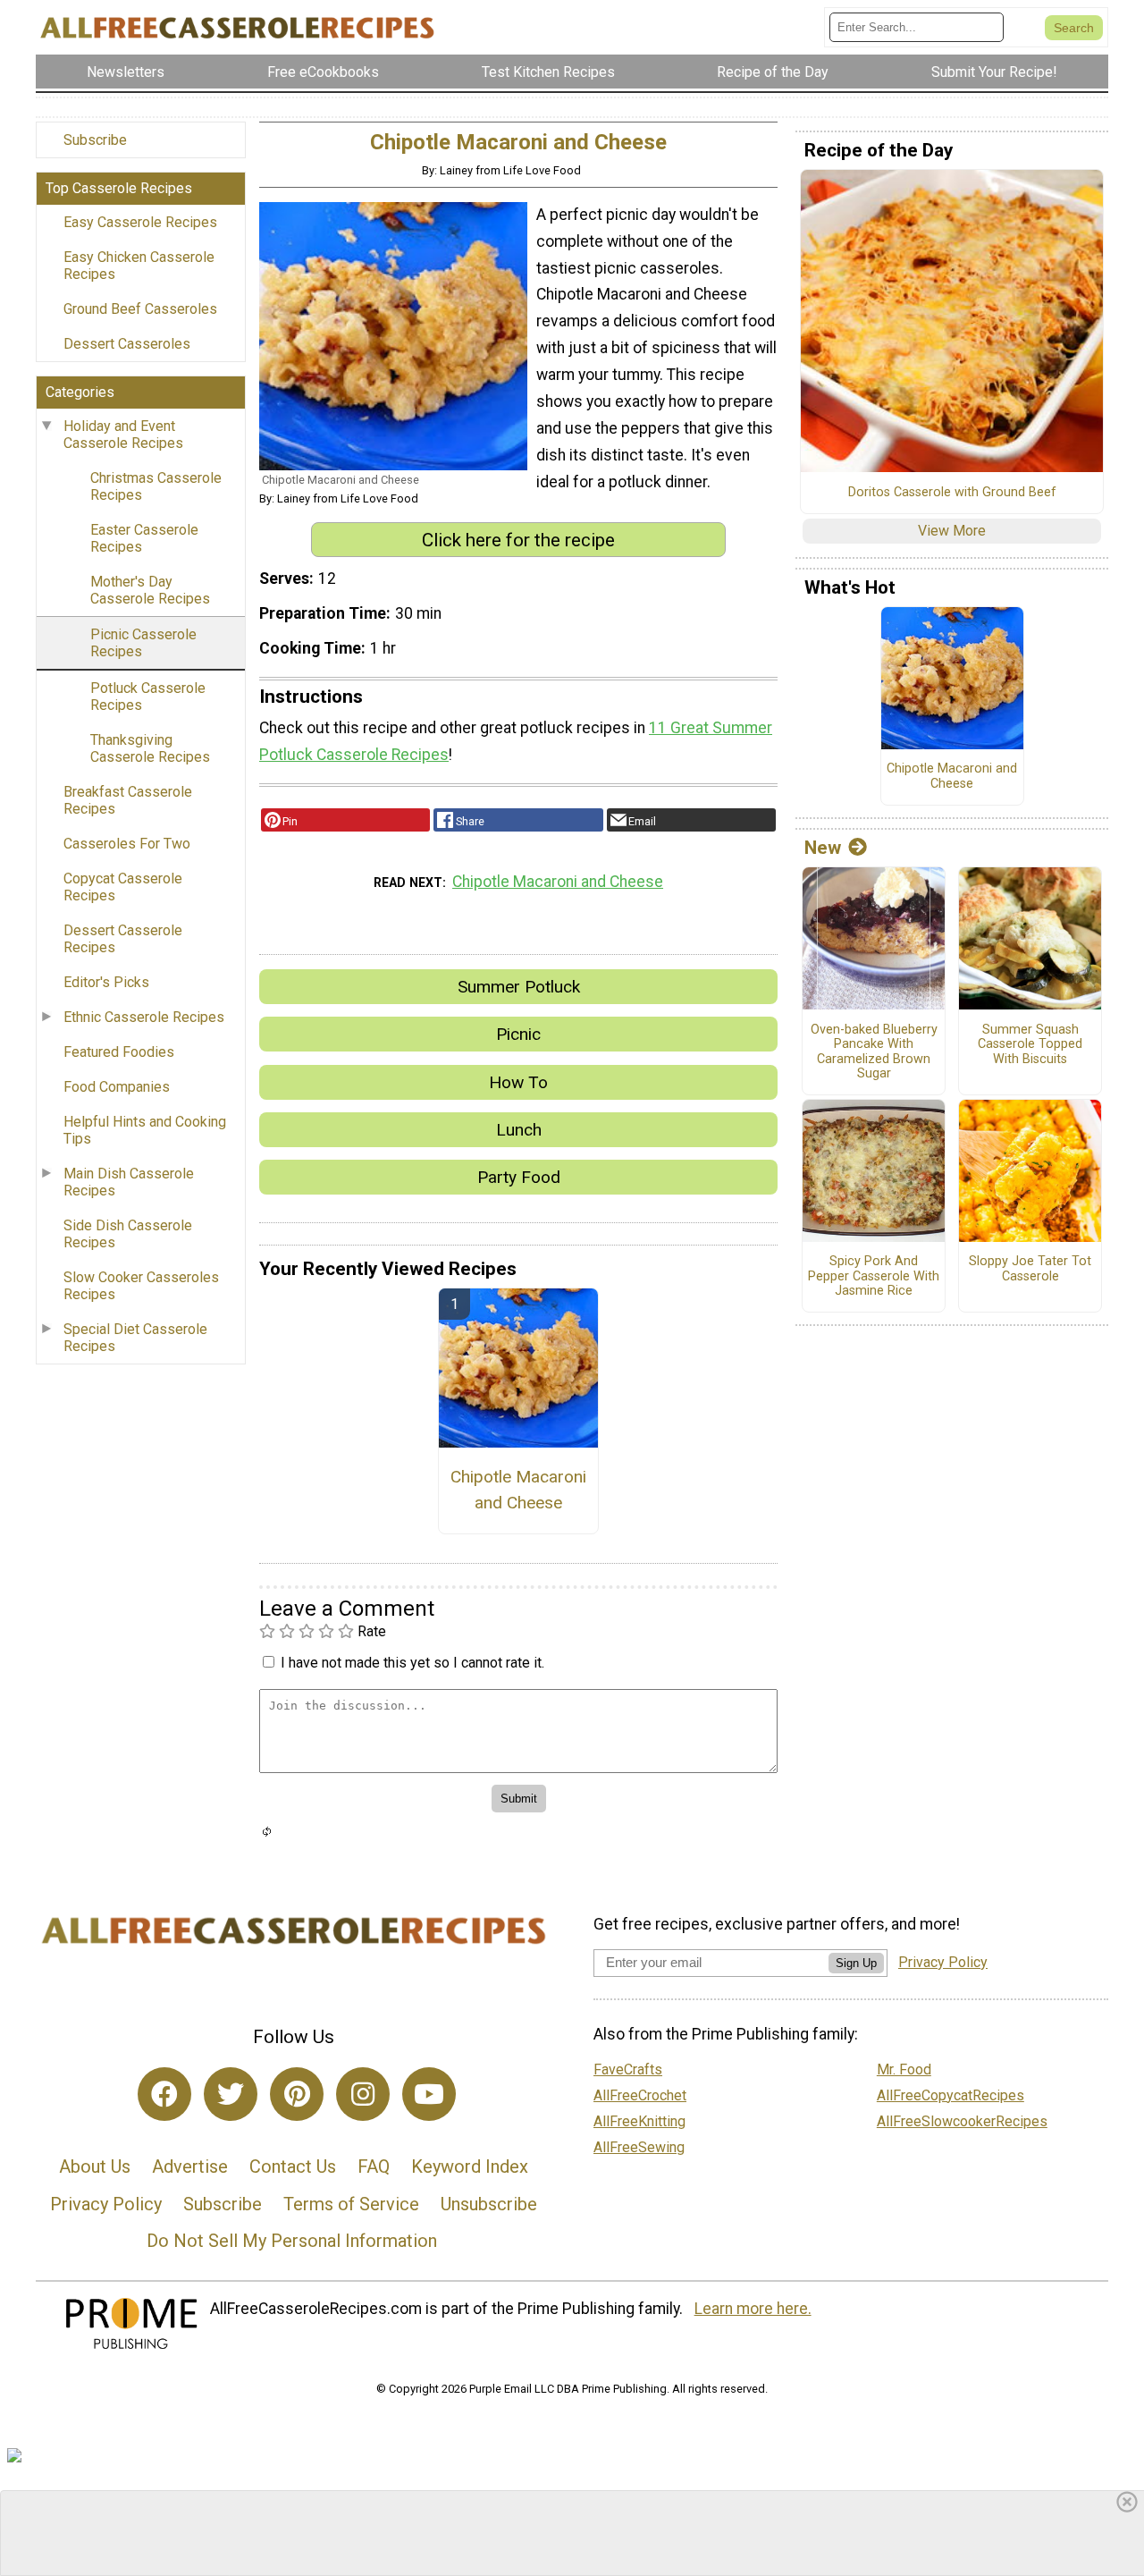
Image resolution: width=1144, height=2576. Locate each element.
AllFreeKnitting (639, 2121)
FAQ (374, 2166)
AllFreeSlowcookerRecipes (962, 2121)
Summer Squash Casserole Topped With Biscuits (1030, 1045)
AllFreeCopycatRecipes (951, 2095)
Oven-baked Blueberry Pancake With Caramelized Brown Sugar (874, 1052)
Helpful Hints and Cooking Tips (145, 1130)
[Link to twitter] (231, 2094)
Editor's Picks (106, 982)
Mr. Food (904, 2069)
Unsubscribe (489, 2204)
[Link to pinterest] (297, 2094)
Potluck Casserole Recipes (148, 697)
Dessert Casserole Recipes (123, 939)
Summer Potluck (519, 987)
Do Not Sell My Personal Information (292, 2241)
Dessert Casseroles (127, 344)
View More (952, 531)
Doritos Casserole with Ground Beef (952, 493)
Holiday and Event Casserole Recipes (123, 435)
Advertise (190, 2166)
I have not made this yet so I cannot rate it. (412, 1663)
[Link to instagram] (363, 2094)
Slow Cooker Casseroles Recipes (141, 1286)
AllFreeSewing (639, 2147)
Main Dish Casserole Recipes (129, 1182)
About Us (95, 2166)
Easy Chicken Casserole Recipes (139, 266)
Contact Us (293, 2166)
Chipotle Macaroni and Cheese (558, 882)
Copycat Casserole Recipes (123, 887)
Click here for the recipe (518, 540)
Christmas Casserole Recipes (156, 486)
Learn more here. (753, 2309)
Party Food (519, 1177)
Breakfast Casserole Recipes (128, 800)
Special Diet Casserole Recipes (135, 1338)
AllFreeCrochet (640, 2095)
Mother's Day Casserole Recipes (150, 590)
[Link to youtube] (429, 2094)
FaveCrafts (628, 2069)
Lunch (519, 1130)
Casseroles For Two (127, 844)
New (823, 848)
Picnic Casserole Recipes (143, 643)
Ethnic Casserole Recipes (144, 1017)
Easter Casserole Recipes (144, 538)
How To (518, 1082)
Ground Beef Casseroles (140, 309)
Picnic (518, 1034)
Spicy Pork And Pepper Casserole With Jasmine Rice (874, 1276)
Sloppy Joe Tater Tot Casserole (1030, 1269)
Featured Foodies (119, 1052)
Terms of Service (351, 2204)
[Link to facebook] (164, 2094)
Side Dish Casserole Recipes (128, 1234)
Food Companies (117, 1087)
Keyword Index (470, 2166)
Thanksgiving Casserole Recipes (150, 748)
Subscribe (95, 140)
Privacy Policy (106, 2204)
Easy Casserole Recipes (140, 222)
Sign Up (856, 1963)
